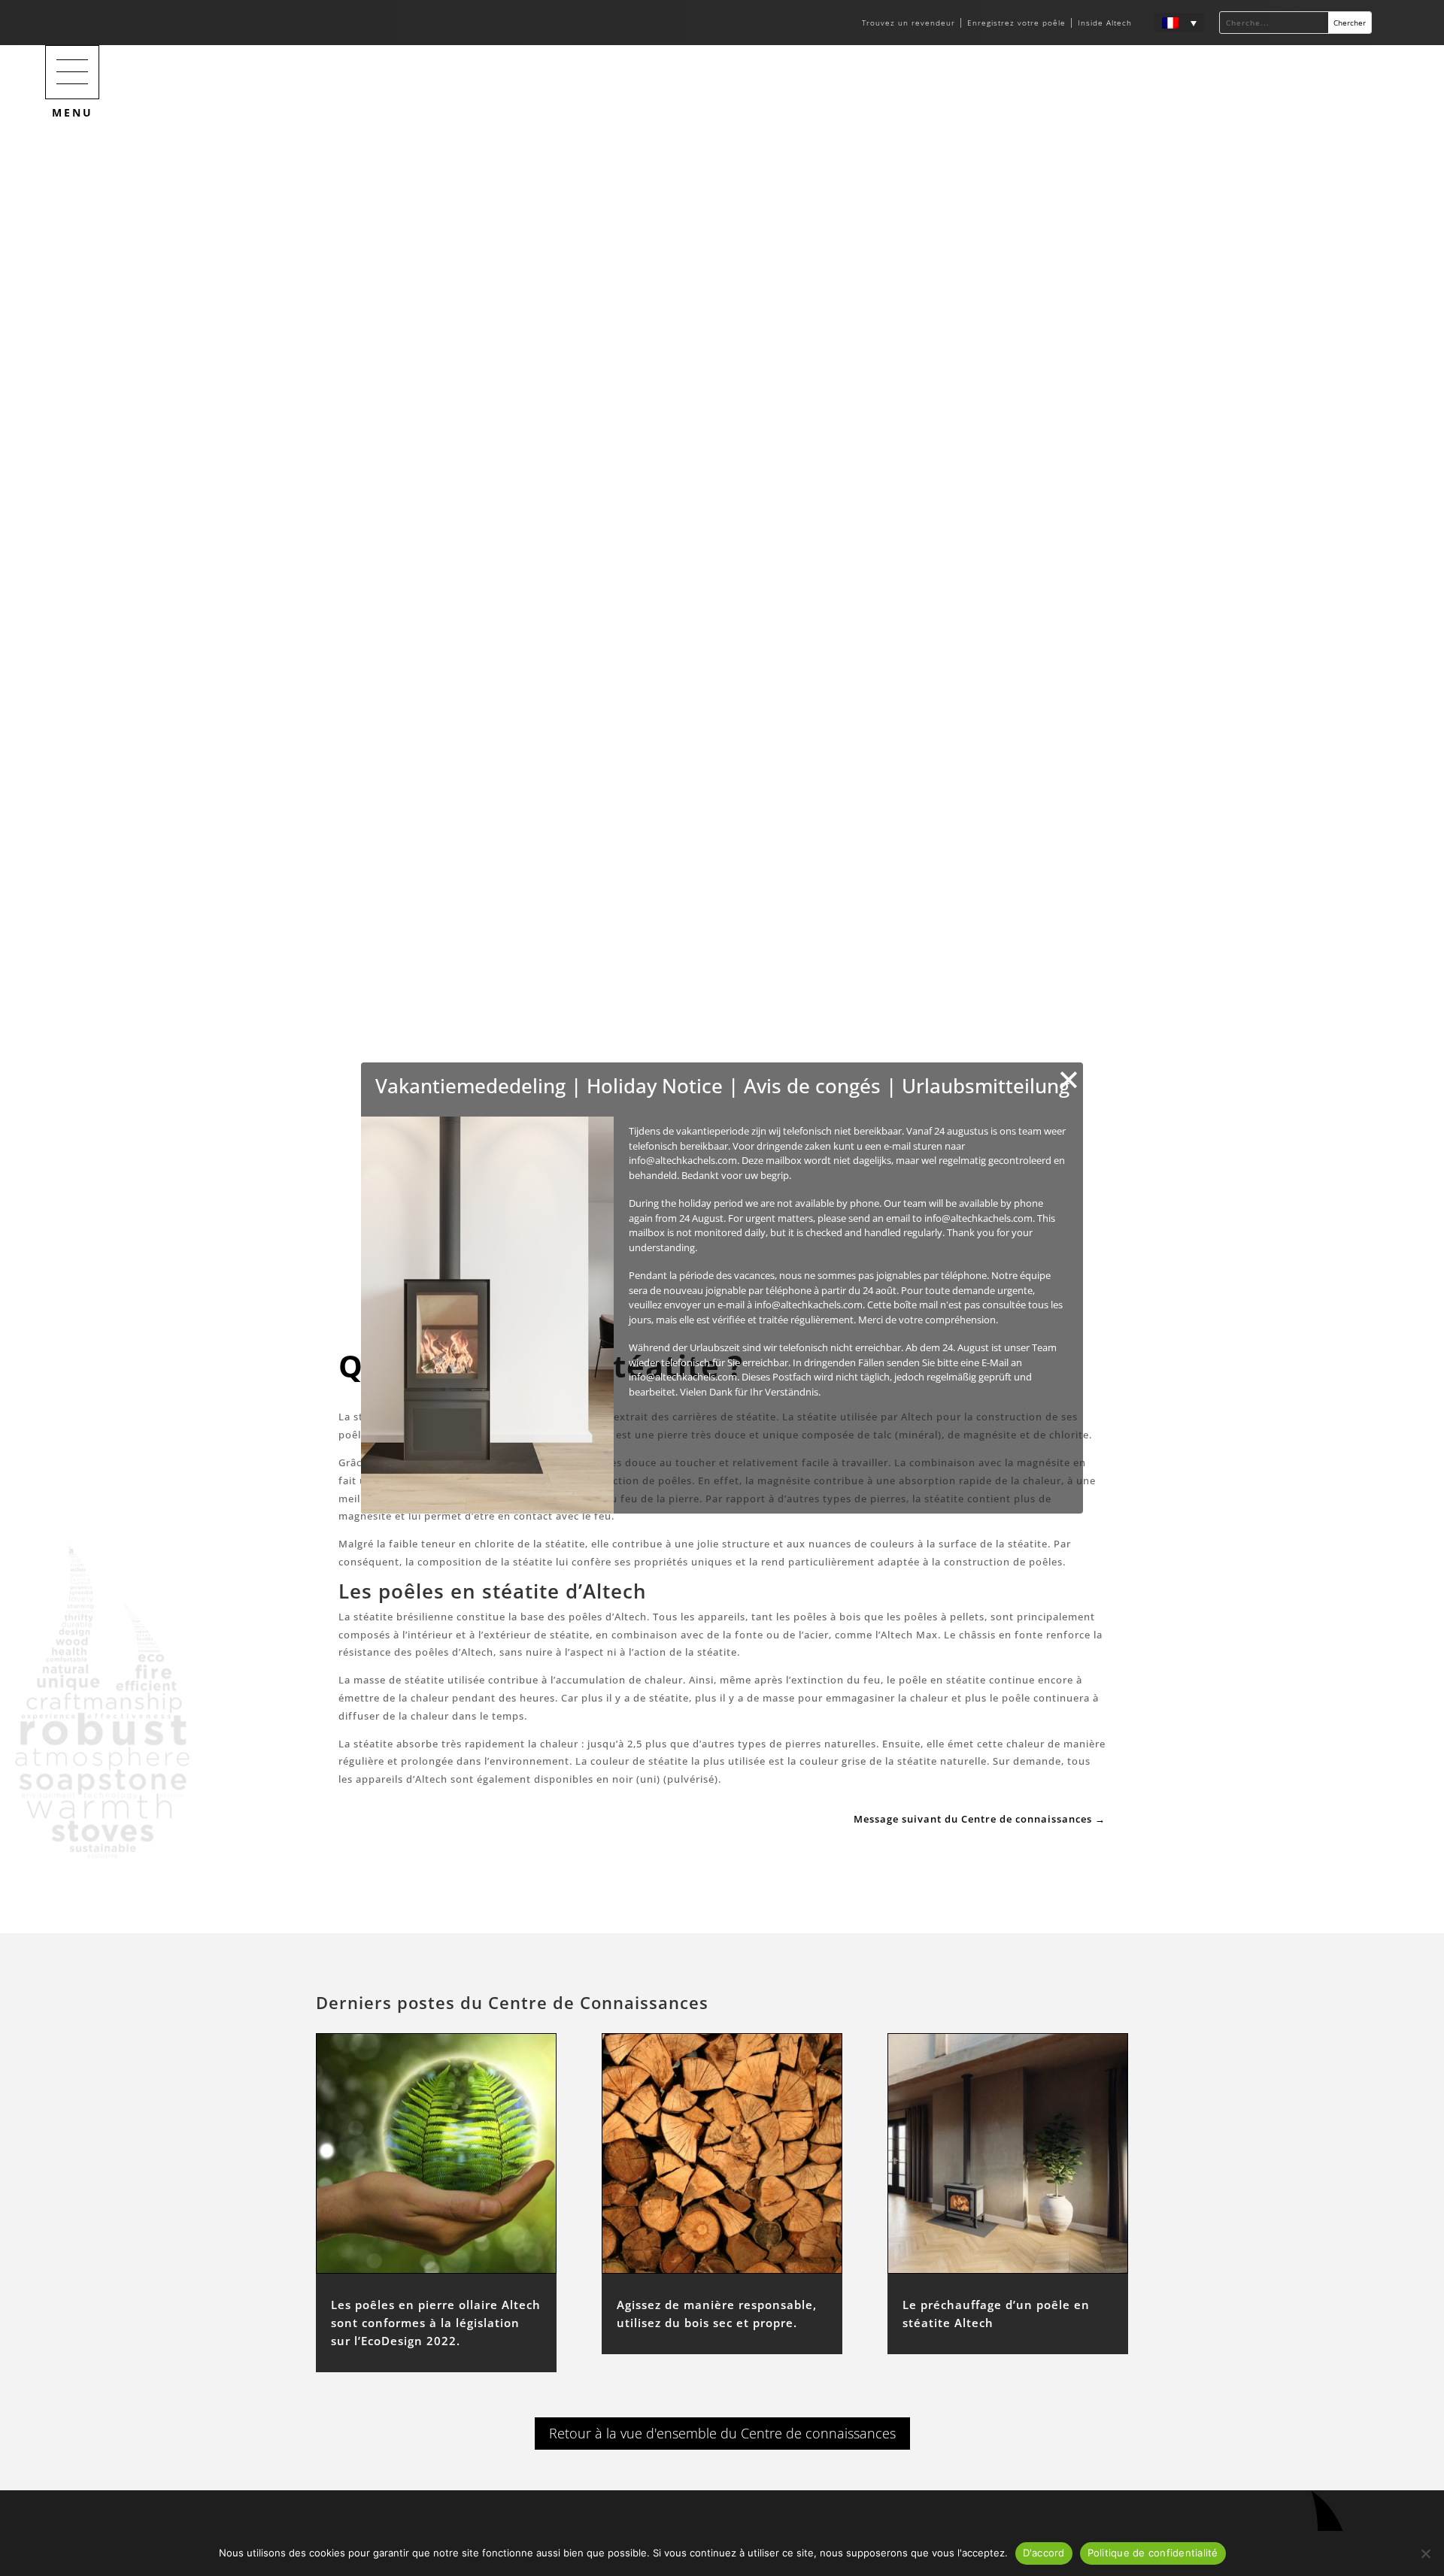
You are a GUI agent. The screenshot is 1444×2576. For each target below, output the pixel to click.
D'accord (1044, 2553)
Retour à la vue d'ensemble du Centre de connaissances (722, 2433)
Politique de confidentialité (1153, 2553)
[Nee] (1425, 2553)
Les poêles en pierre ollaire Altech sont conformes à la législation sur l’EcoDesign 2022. (436, 2323)
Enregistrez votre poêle (1016, 23)
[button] (72, 72)
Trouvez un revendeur (910, 23)
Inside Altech (1105, 23)
